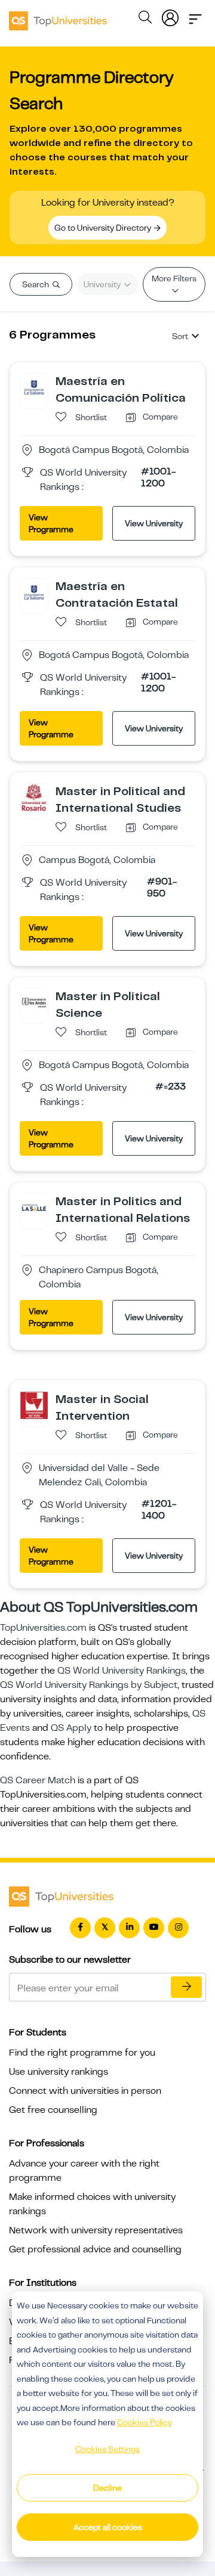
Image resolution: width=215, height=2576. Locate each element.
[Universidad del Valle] (34, 1405)
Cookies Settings (107, 2449)
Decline (107, 2488)
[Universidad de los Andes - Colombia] (34, 1002)
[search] (145, 19)
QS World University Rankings (122, 1671)
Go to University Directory (104, 228)
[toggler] (195, 15)
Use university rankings (59, 2072)
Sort (180, 336)
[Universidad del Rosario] (34, 797)
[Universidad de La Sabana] (34, 387)
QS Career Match (38, 1780)
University (103, 284)
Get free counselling (53, 2110)
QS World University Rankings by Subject (89, 1685)
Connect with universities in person (85, 2091)
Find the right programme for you (82, 2053)
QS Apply (71, 1728)
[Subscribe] (186, 1987)
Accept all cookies (108, 2527)
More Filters (174, 278)
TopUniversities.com (43, 1628)
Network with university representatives (96, 2230)
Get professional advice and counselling (95, 2249)
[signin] (170, 15)
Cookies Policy (145, 2422)
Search (36, 284)
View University (154, 523)
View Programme (51, 523)
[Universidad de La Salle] (34, 1207)
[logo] (58, 17)
